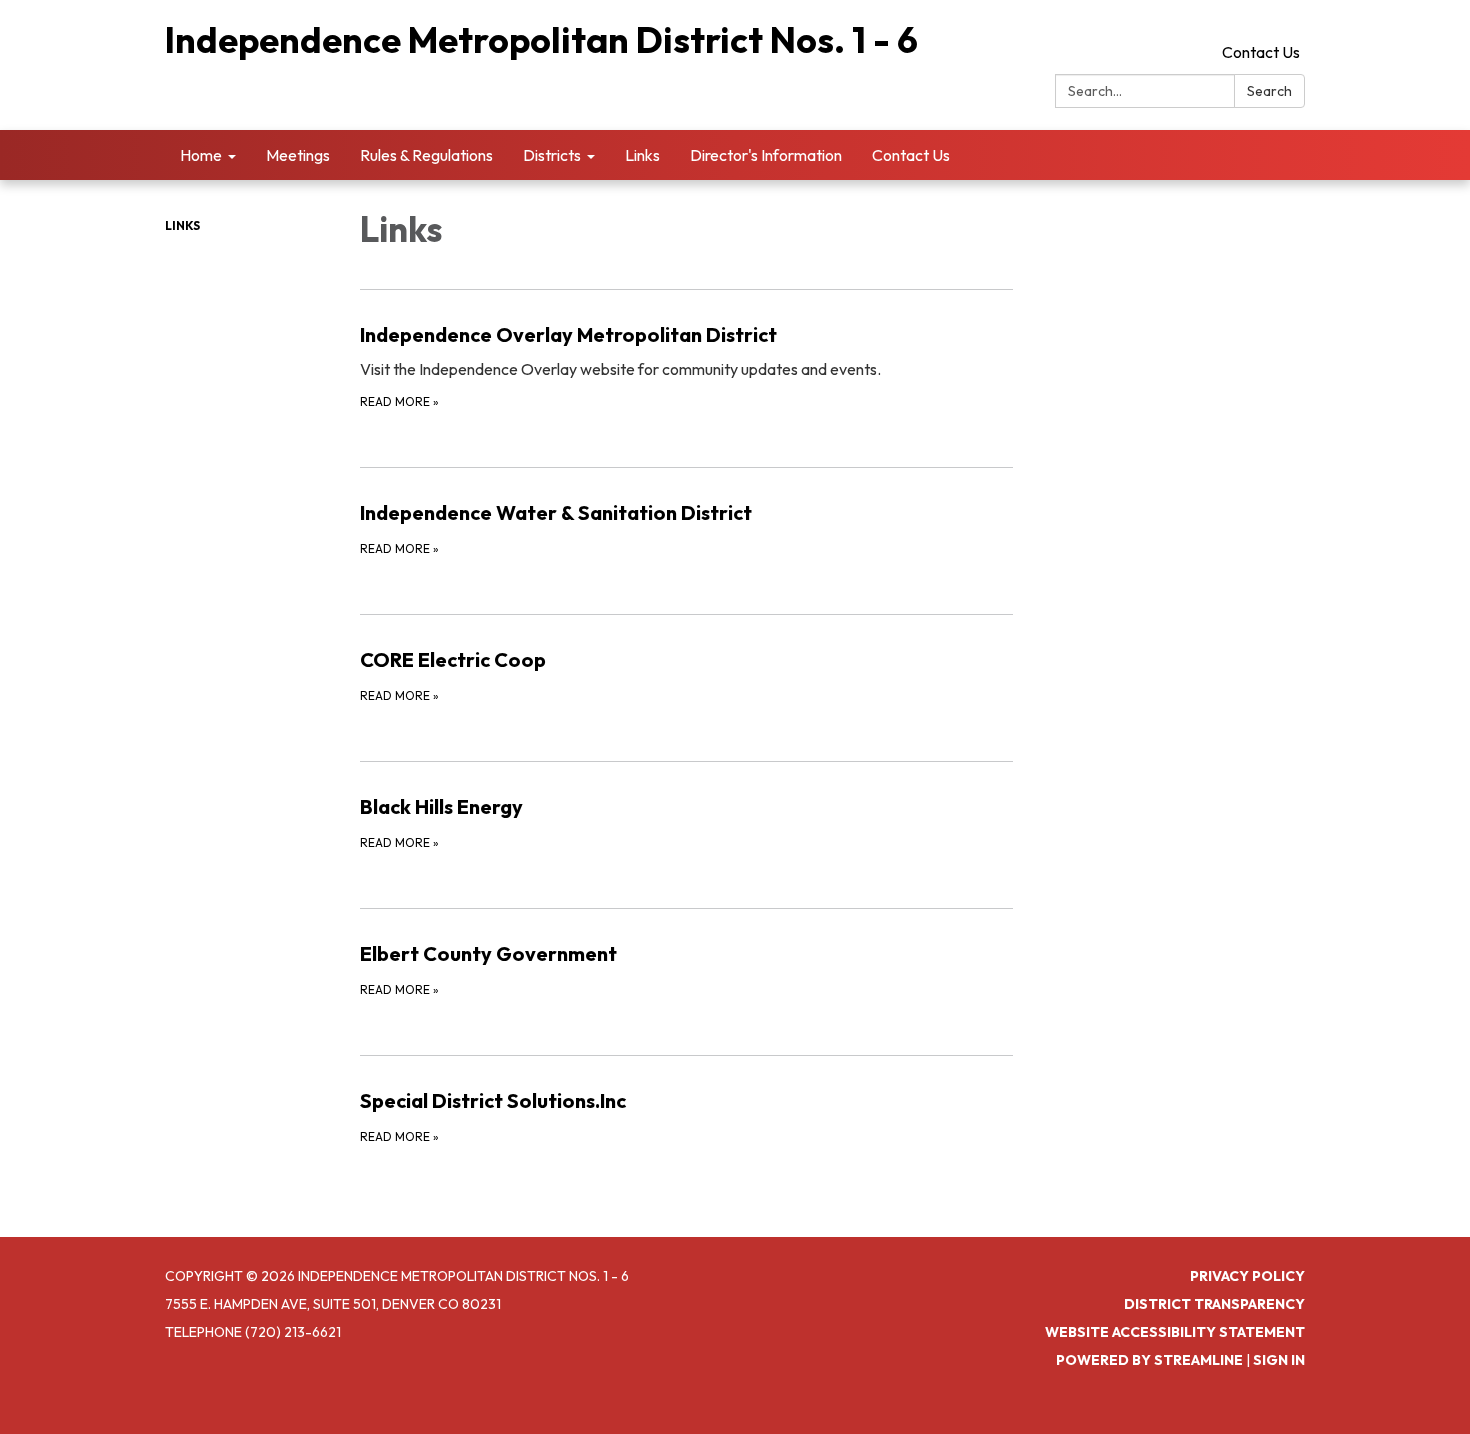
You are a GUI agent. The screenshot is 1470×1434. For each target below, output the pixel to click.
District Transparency (1214, 1304)
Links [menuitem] (642, 155)
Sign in (1279, 1360)
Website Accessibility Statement (1175, 1332)
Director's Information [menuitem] (766, 155)
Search (1269, 91)
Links (182, 225)
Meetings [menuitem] (298, 155)
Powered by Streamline (1149, 1360)
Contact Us (1261, 52)
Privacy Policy (1247, 1276)
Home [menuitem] (201, 155)
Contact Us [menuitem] (911, 155)
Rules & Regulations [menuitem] (426, 155)
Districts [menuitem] (552, 155)
